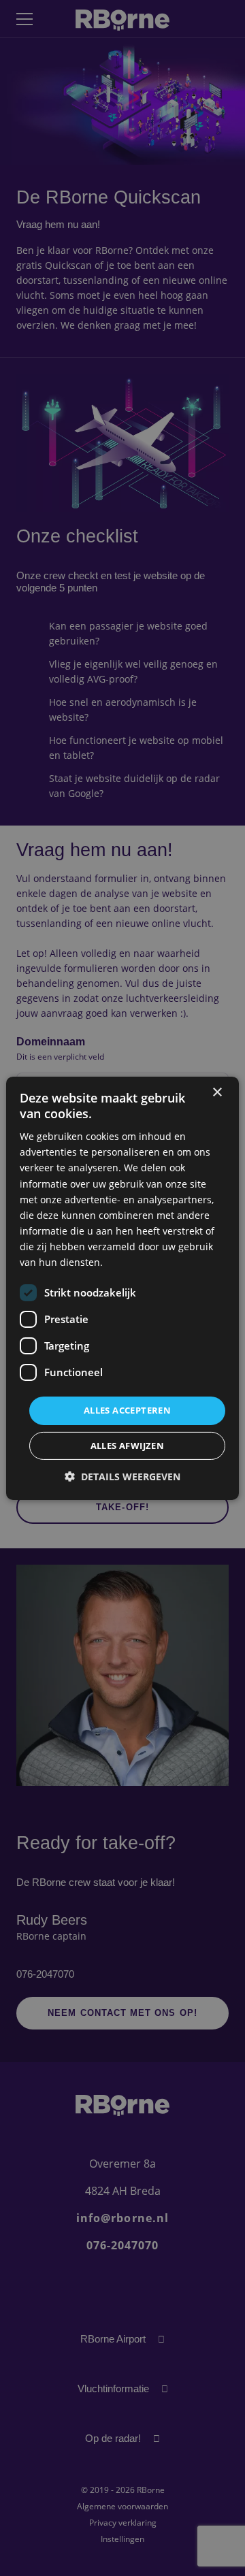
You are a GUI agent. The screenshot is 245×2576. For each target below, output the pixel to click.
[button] (122, 1477)
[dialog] (122, 1288)
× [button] (217, 1092)
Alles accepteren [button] (127, 1410)
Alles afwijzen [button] (128, 1446)
